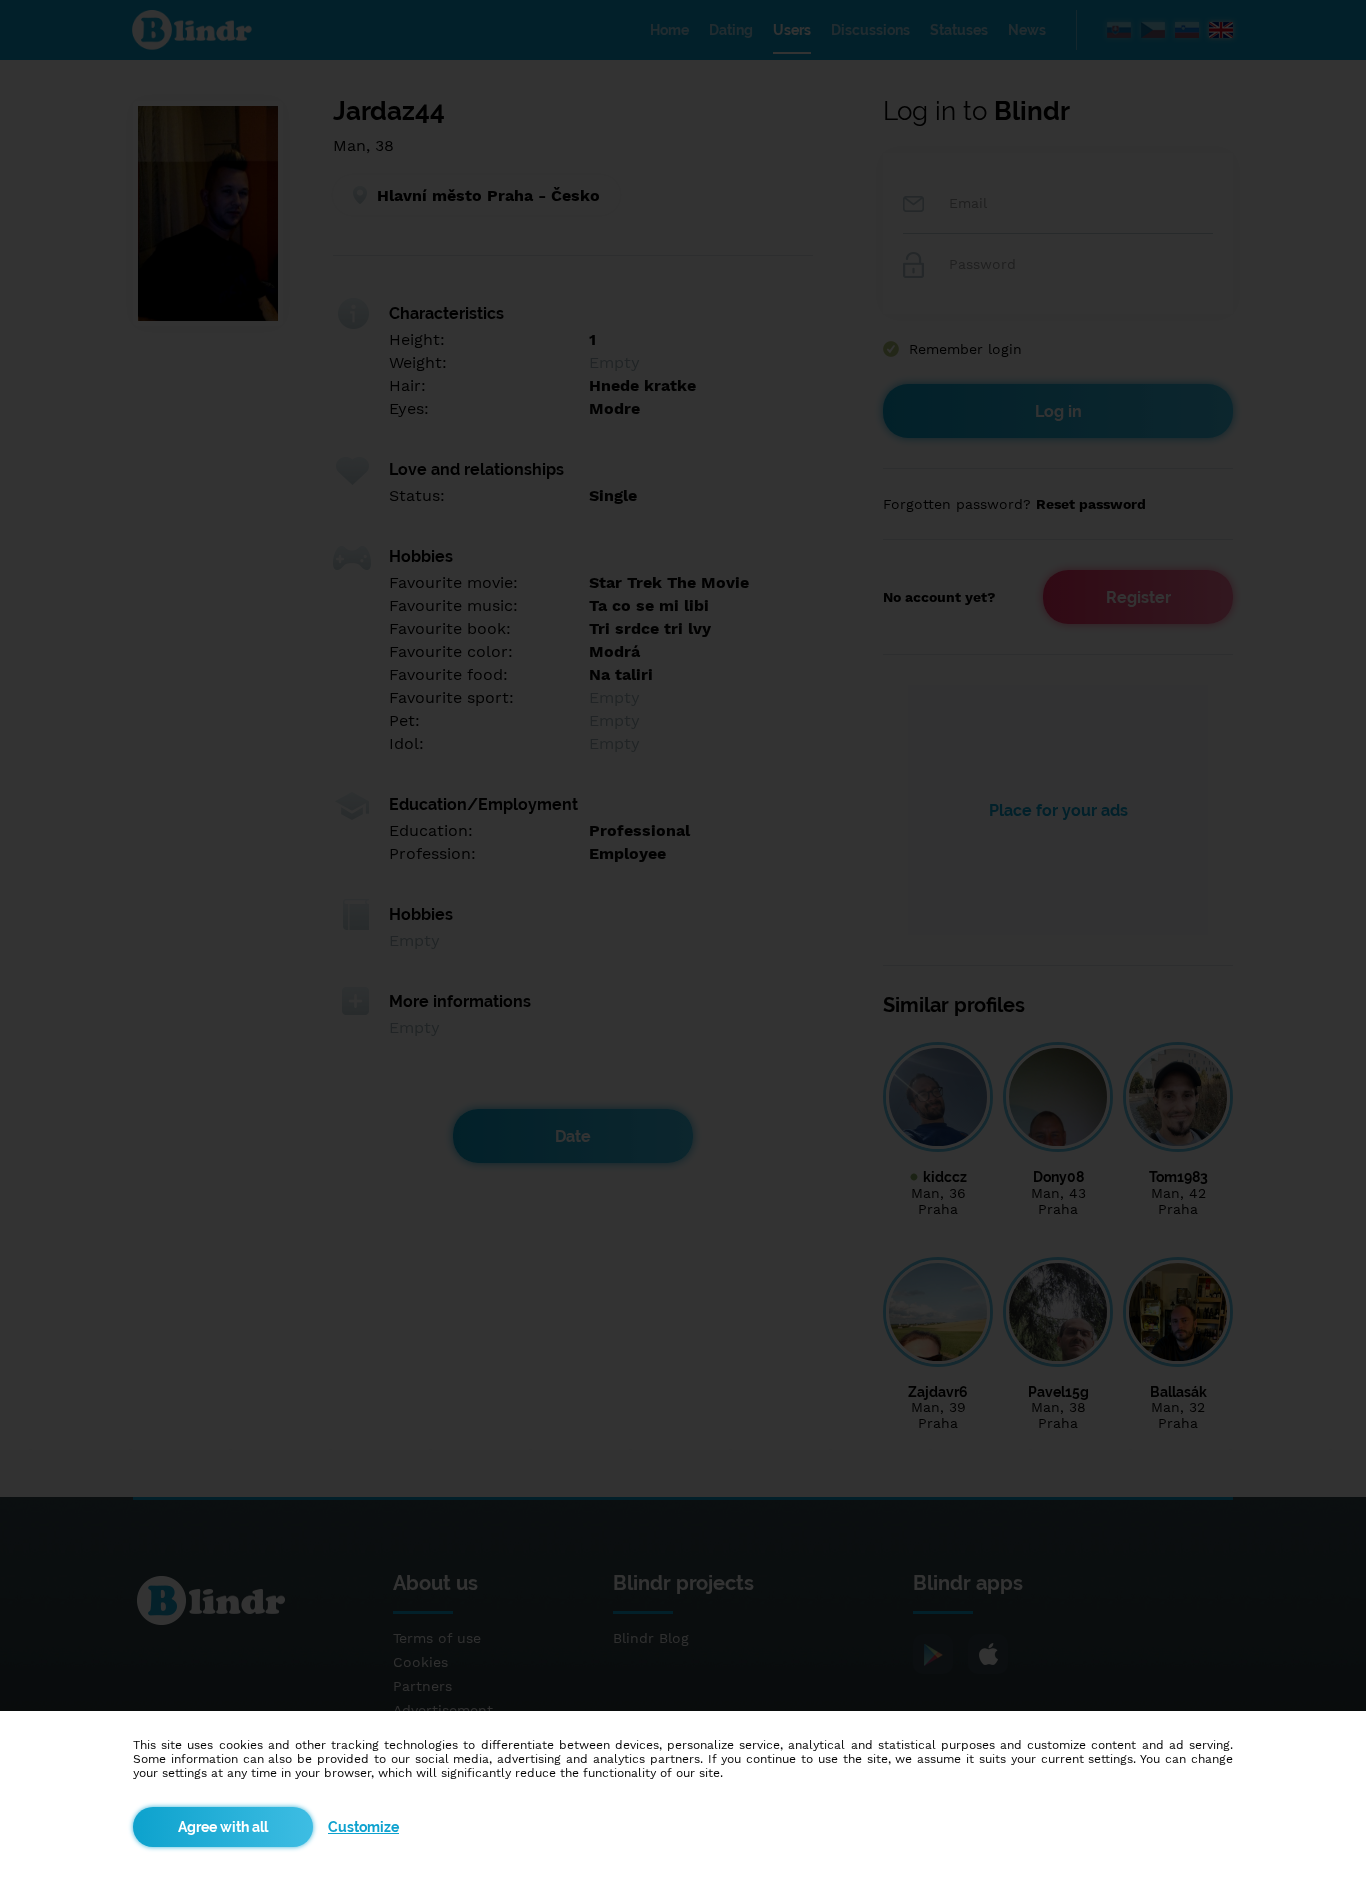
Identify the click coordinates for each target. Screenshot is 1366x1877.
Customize (363, 1827)
